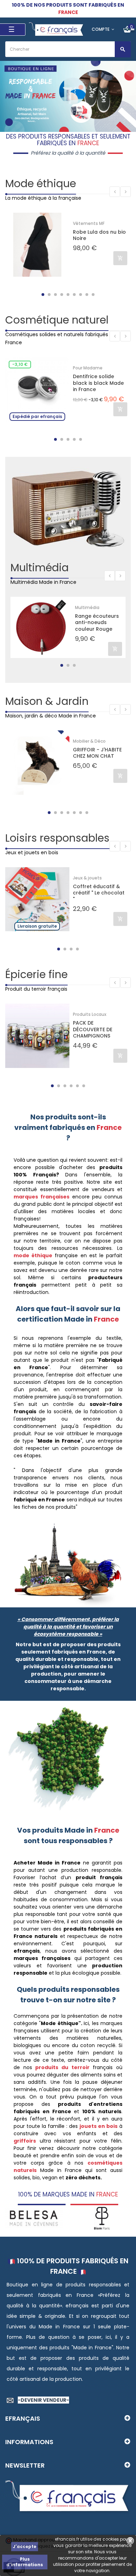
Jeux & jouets (87, 878)
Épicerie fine (36, 974)
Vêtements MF (89, 223)
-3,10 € (20, 364)
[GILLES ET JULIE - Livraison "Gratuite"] (102, 2218)
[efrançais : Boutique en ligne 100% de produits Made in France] (57, 29)
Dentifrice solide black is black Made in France (98, 383)
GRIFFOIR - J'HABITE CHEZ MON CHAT (97, 753)
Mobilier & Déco (89, 741)
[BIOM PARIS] (34, 2218)
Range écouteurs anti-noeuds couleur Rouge (97, 622)
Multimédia (40, 568)
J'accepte (25, 2546)
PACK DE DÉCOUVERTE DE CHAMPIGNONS (93, 1029)
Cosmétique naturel (57, 320)
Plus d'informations (25, 2562)
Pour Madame (88, 368)
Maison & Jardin (47, 701)
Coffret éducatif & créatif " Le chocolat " (99, 893)
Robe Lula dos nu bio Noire (99, 235)
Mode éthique (41, 183)
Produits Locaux (90, 1014)
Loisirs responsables (57, 838)
